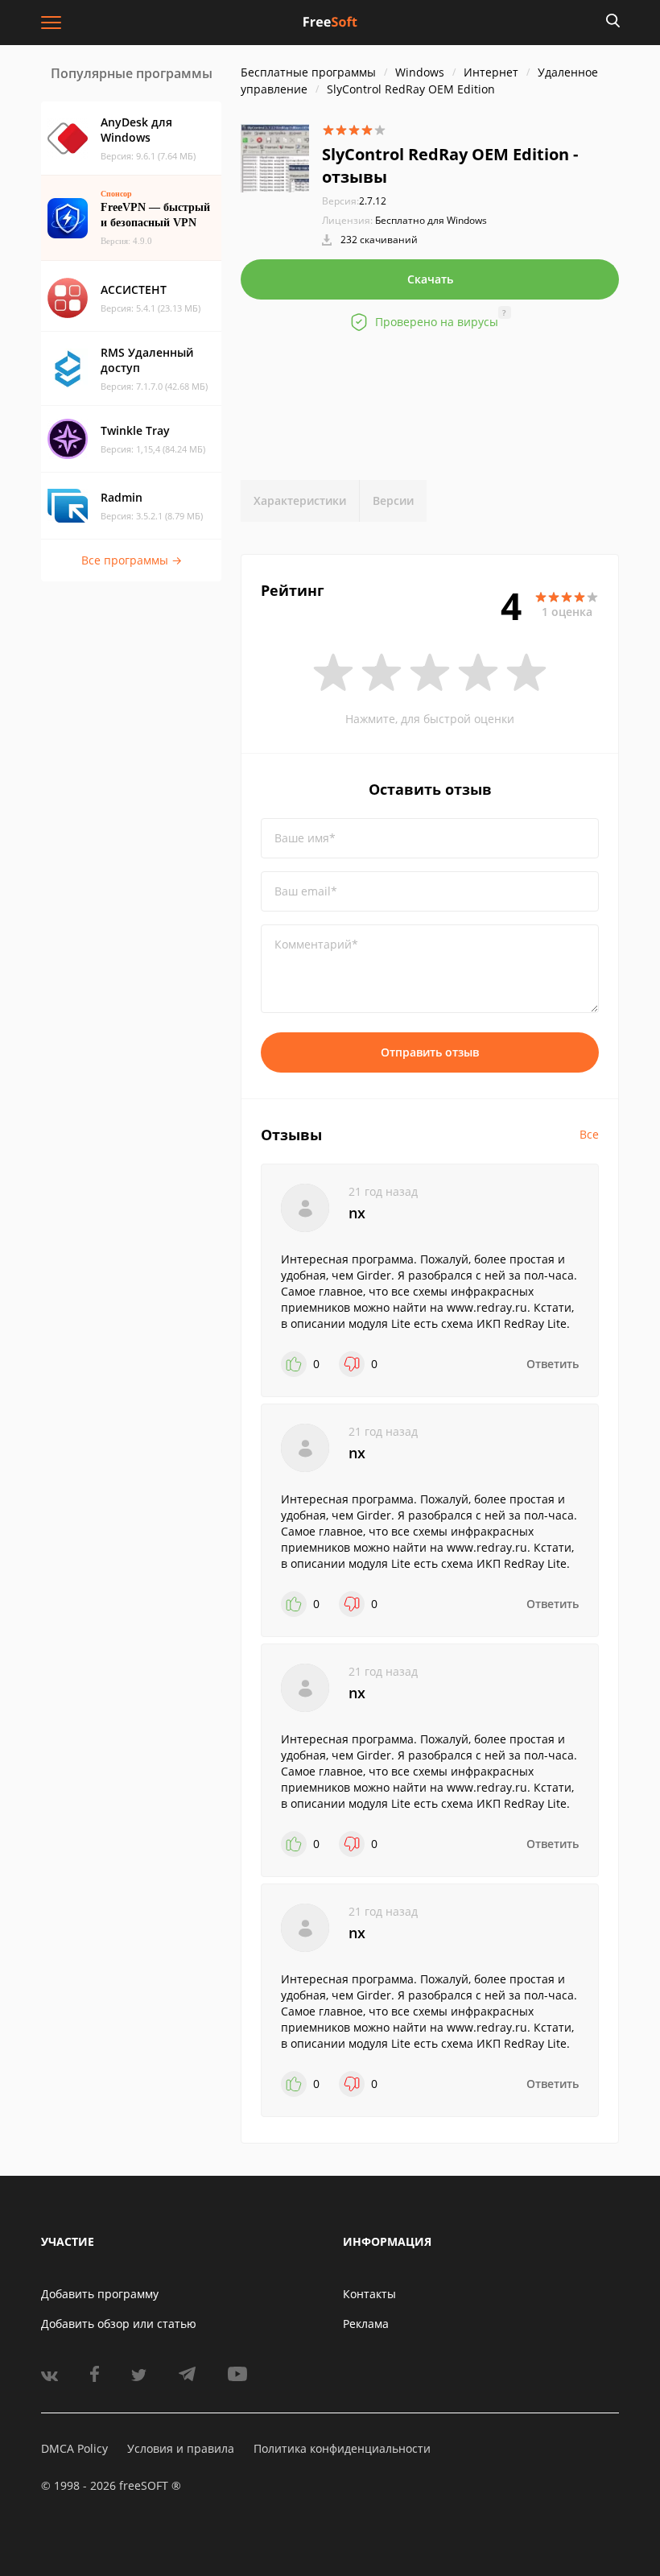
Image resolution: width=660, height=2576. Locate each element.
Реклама (366, 2324)
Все (589, 1134)
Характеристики (300, 500)
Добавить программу (100, 2294)
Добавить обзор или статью (119, 2324)
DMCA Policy (74, 2448)
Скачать (430, 279)
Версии (393, 500)
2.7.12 (354, 201)
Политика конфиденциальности (342, 2448)
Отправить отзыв (430, 1052)
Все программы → (132, 560)
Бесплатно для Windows (431, 220)
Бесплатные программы (308, 72)
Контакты (369, 2294)
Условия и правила (181, 2448)
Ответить (553, 1364)
